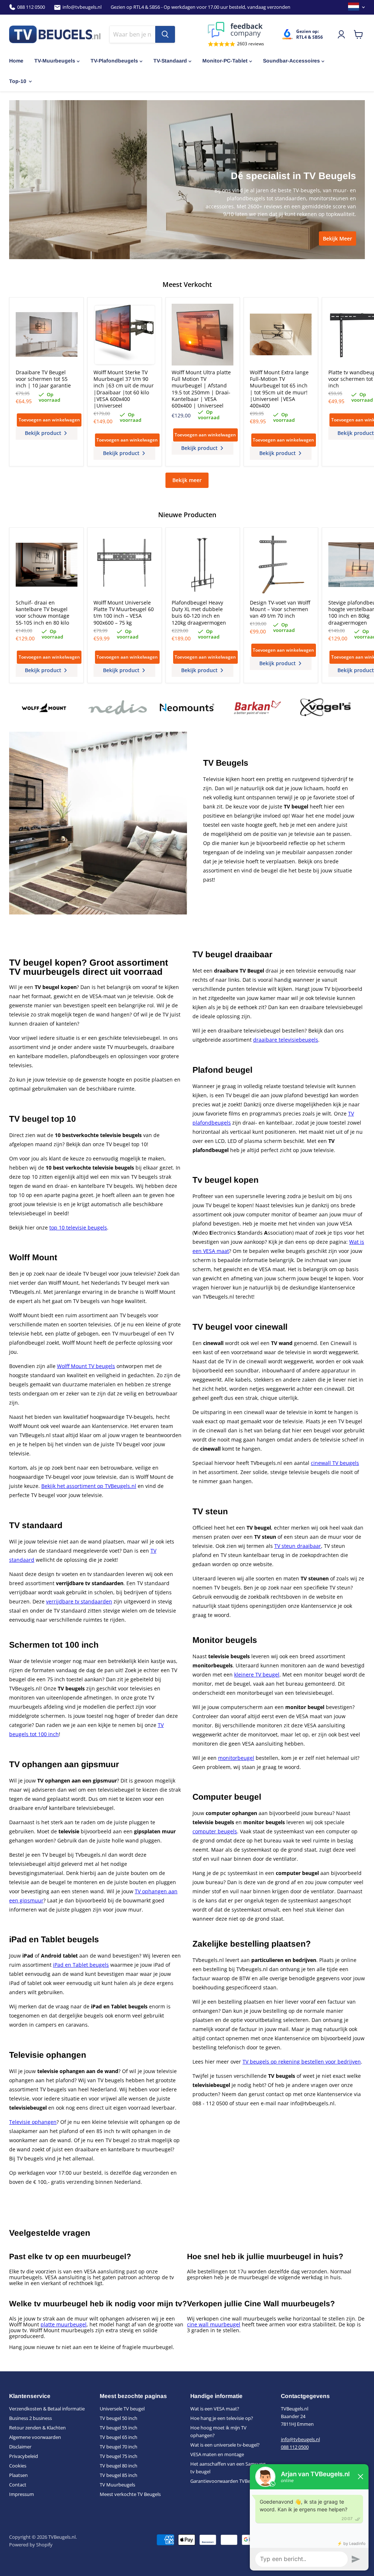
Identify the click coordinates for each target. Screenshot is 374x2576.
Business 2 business (30, 2418)
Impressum (22, 2494)
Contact (18, 2485)
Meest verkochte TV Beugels (130, 2494)
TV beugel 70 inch (119, 2447)
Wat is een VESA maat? (215, 2409)
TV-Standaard (170, 61)
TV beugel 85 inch (119, 2475)
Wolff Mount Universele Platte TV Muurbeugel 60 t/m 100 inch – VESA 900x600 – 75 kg (124, 613)
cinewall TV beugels (335, 1463)
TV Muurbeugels (117, 2485)
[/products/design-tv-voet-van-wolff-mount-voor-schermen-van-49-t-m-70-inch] (281, 565)
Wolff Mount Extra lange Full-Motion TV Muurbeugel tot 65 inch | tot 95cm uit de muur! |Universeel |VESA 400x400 (279, 389)
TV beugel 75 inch (119, 2456)
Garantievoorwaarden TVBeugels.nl (228, 2481)
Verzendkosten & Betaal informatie (47, 2409)
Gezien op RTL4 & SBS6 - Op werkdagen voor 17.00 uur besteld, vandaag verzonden (201, 7)
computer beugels (215, 1831)
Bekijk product (44, 433)
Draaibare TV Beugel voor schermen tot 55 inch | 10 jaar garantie (43, 379)
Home (16, 61)
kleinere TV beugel (257, 1675)
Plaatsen (18, 2475)
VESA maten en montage (217, 2454)
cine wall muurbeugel (214, 2324)
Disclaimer (20, 2447)
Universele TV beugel (122, 2409)
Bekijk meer (187, 480)
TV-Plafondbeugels (114, 61)
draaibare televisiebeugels (286, 1040)
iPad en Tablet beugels (81, 1965)
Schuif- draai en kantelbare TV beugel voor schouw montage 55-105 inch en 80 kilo (43, 613)
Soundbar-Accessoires (291, 61)
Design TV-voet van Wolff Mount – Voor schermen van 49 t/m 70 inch (280, 609)
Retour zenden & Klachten (37, 2428)
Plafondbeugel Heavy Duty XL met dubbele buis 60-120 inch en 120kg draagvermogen (199, 613)
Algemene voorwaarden (35, 2437)
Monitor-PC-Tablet (225, 61)
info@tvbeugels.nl (82, 7)
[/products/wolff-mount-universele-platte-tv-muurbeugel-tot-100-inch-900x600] (124, 565)
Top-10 (18, 81)
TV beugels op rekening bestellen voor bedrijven (302, 2062)
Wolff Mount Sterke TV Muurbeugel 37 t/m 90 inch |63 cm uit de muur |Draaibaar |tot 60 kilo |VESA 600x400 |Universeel (124, 389)
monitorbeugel (236, 1758)
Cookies (18, 2466)
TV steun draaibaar (298, 1546)
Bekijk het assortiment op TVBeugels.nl (89, 1486)
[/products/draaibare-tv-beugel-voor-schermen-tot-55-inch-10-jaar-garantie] (47, 335)
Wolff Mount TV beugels (86, 1366)
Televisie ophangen (33, 2122)
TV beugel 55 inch (119, 2428)
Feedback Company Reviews (236, 30)
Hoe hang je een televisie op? (222, 2418)
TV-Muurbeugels (55, 61)
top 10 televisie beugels (78, 1228)
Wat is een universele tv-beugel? (225, 2445)
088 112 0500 (31, 7)
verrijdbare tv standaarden (79, 1601)
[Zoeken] (165, 34)
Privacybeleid (24, 2456)
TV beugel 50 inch (119, 2418)
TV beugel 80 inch (119, 2466)
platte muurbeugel (64, 2324)
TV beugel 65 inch (119, 2437)
